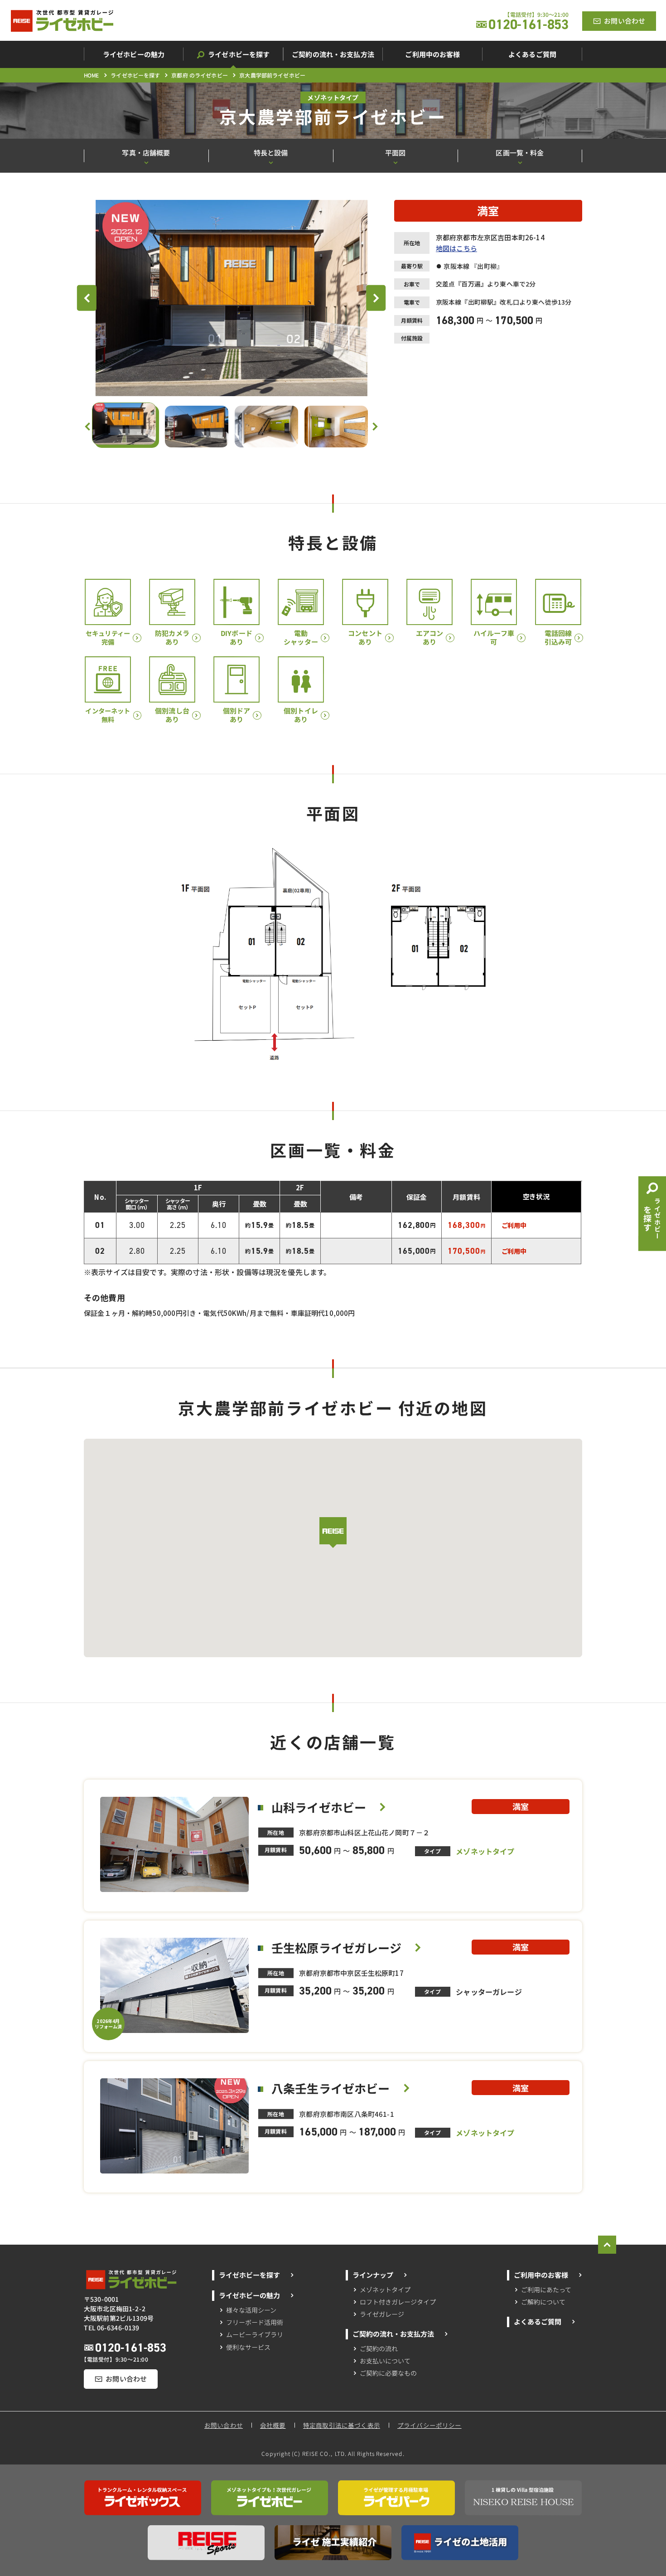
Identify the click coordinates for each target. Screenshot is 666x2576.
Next (381, 298)
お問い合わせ (224, 2425)
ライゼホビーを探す (135, 75)
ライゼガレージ (382, 2314)
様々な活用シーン (251, 2309)
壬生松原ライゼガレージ (336, 1948)
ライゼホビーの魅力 (249, 2295)
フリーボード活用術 (254, 2322)
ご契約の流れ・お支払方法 (393, 2334)
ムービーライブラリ (254, 2334)
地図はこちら (456, 248)
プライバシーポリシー (430, 2425)
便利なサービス (248, 2347)
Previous (92, 298)
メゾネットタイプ (386, 2289)
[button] (333, 1533)
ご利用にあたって (546, 2289)
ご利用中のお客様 (541, 2275)
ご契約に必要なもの (388, 2373)
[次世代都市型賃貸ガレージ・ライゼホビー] (62, 21)
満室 (488, 211)
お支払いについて (385, 2361)
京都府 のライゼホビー (200, 75)
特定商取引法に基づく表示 (342, 2425)
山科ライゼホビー (319, 1807)
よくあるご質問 (537, 2321)
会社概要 (273, 2425)
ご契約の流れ (379, 2348)
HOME (92, 75)
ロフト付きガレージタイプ (398, 2302)
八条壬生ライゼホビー (331, 2088)
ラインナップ (373, 2275)
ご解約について (543, 2302)
